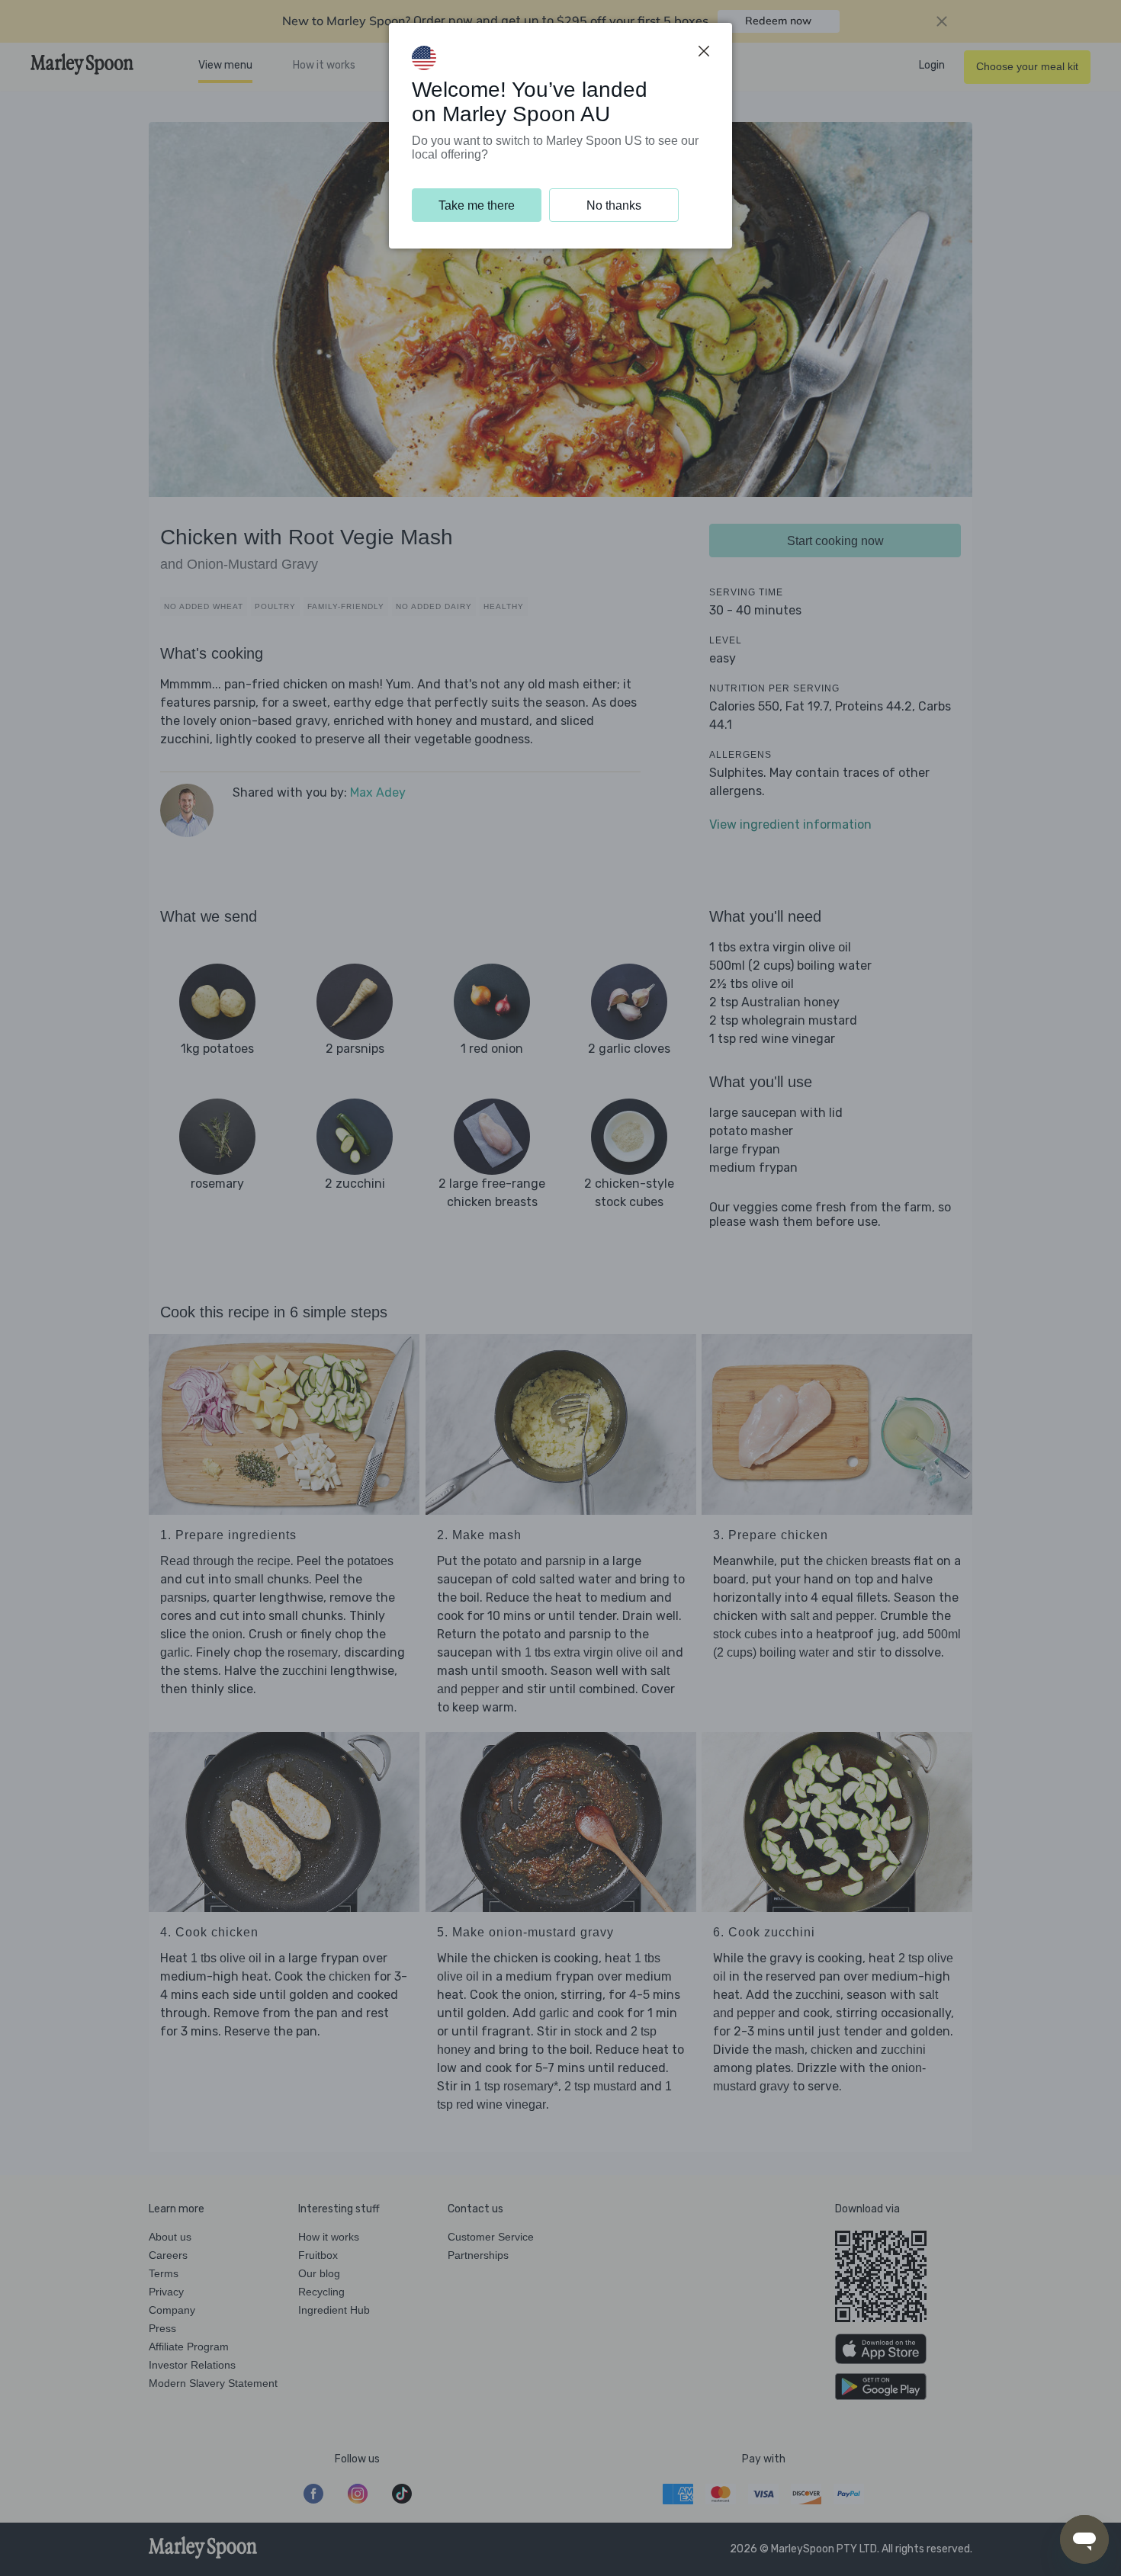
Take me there (477, 205)
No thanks (614, 205)
